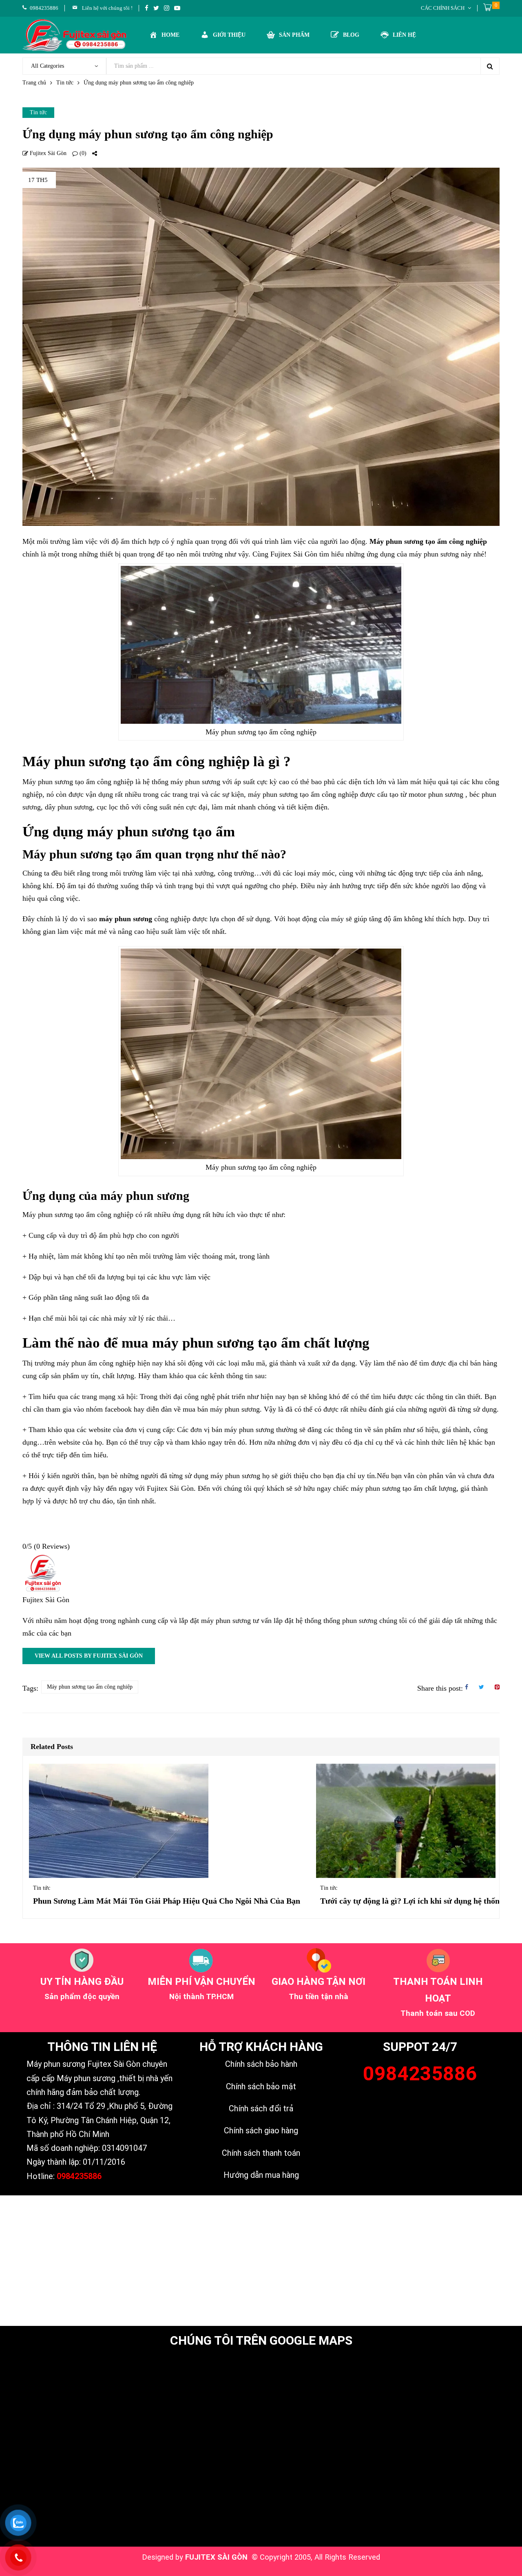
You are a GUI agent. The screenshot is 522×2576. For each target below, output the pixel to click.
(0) (82, 153)
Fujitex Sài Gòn (47, 153)
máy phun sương (126, 919)
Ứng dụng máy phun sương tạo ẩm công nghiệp (148, 134)
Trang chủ (34, 83)
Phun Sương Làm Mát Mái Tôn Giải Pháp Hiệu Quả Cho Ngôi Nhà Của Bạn (167, 1901)
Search (490, 66)
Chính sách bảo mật (261, 2086)
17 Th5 (38, 180)
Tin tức (65, 83)
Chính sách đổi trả (261, 2108)
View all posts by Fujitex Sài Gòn (89, 1656)
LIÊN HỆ (404, 35)
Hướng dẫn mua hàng (261, 2175)
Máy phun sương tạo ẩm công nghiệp (428, 541)
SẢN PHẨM (294, 35)
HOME (170, 35)
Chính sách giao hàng (261, 2130)
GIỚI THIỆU (229, 35)
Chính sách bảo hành (261, 2064)
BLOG (351, 35)
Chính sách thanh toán (261, 2153)
